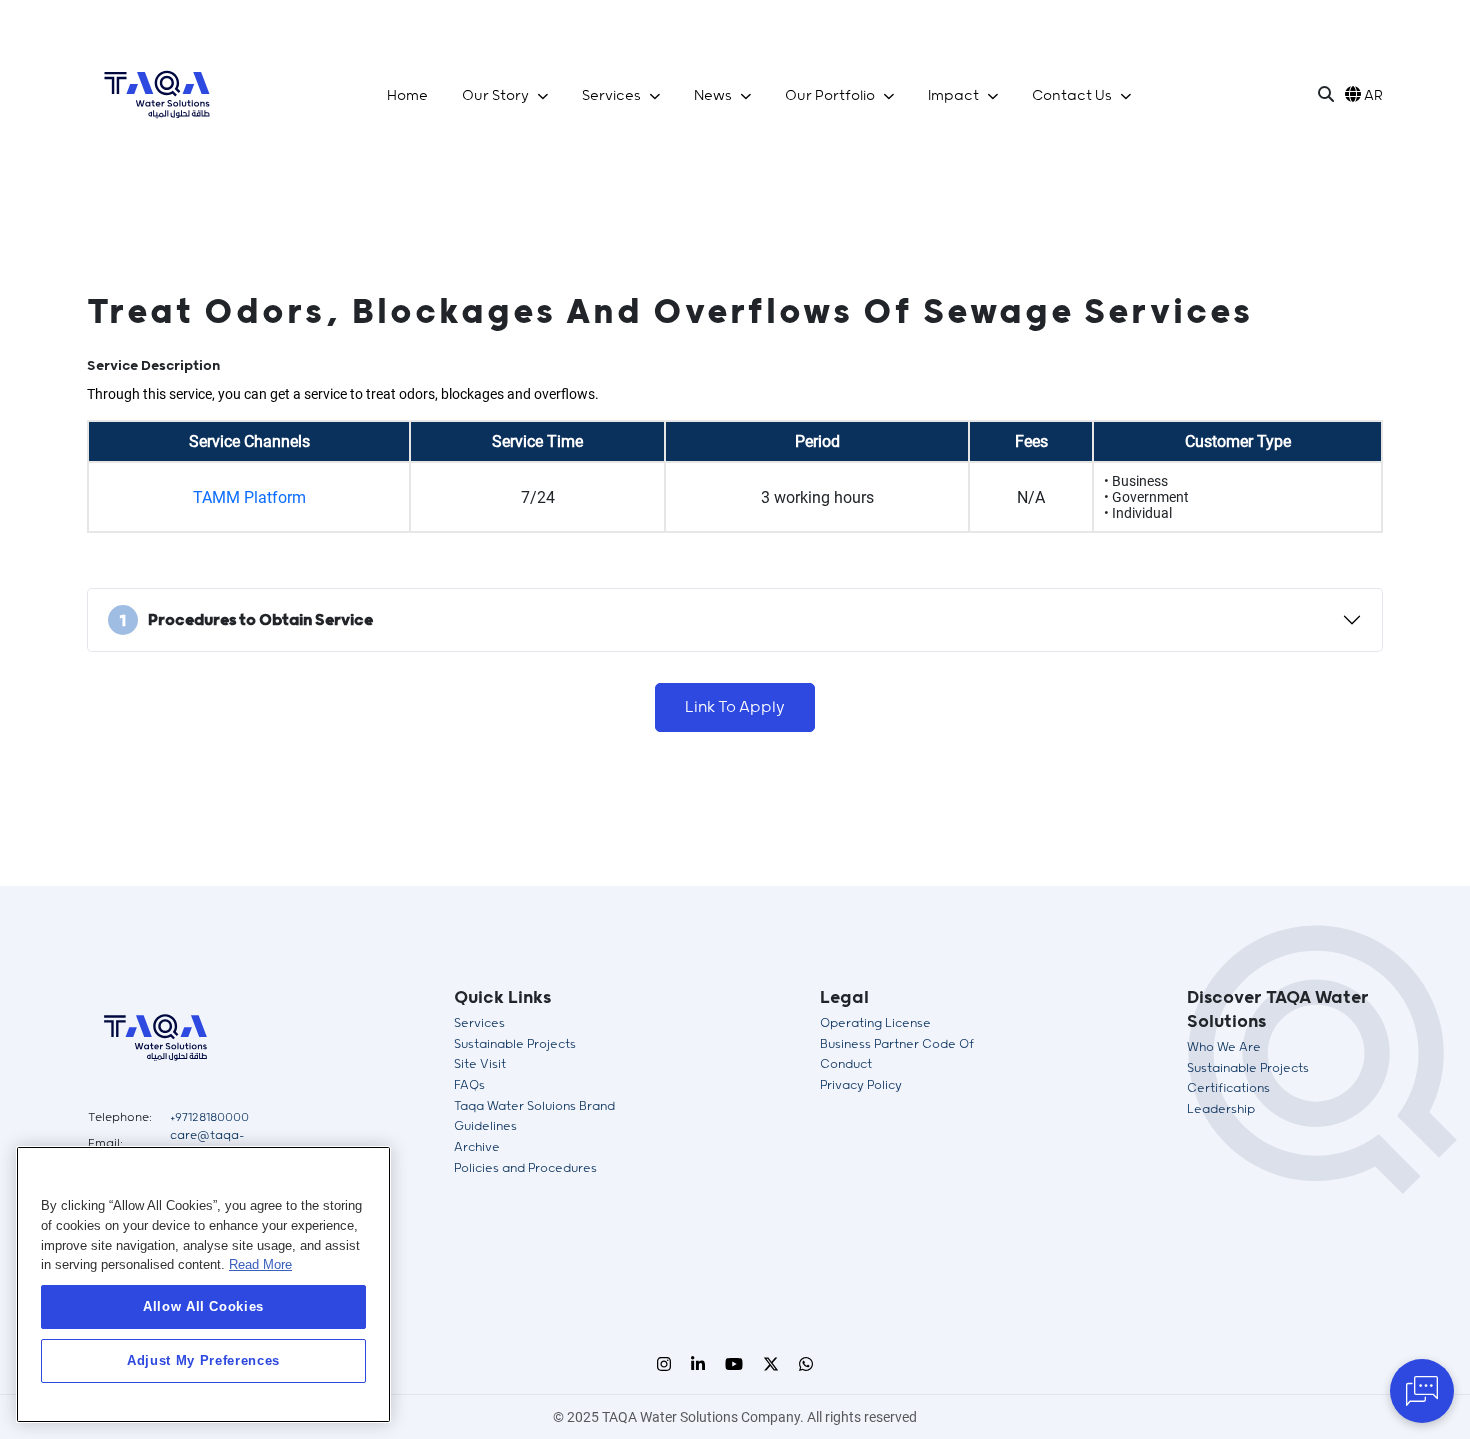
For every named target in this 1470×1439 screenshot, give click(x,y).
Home (407, 96)
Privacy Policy (861, 1085)
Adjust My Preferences (203, 1360)
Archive (477, 1147)
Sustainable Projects (515, 1044)
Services (479, 1023)
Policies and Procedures (525, 1168)
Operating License (875, 1023)
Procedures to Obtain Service (246, 621)
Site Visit (480, 1064)
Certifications (1228, 1088)
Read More (260, 1264)
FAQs (469, 1085)
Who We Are (1224, 1047)
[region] (203, 1284)
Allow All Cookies (203, 1306)
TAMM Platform (249, 497)
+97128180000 (209, 1117)
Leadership (1221, 1109)
